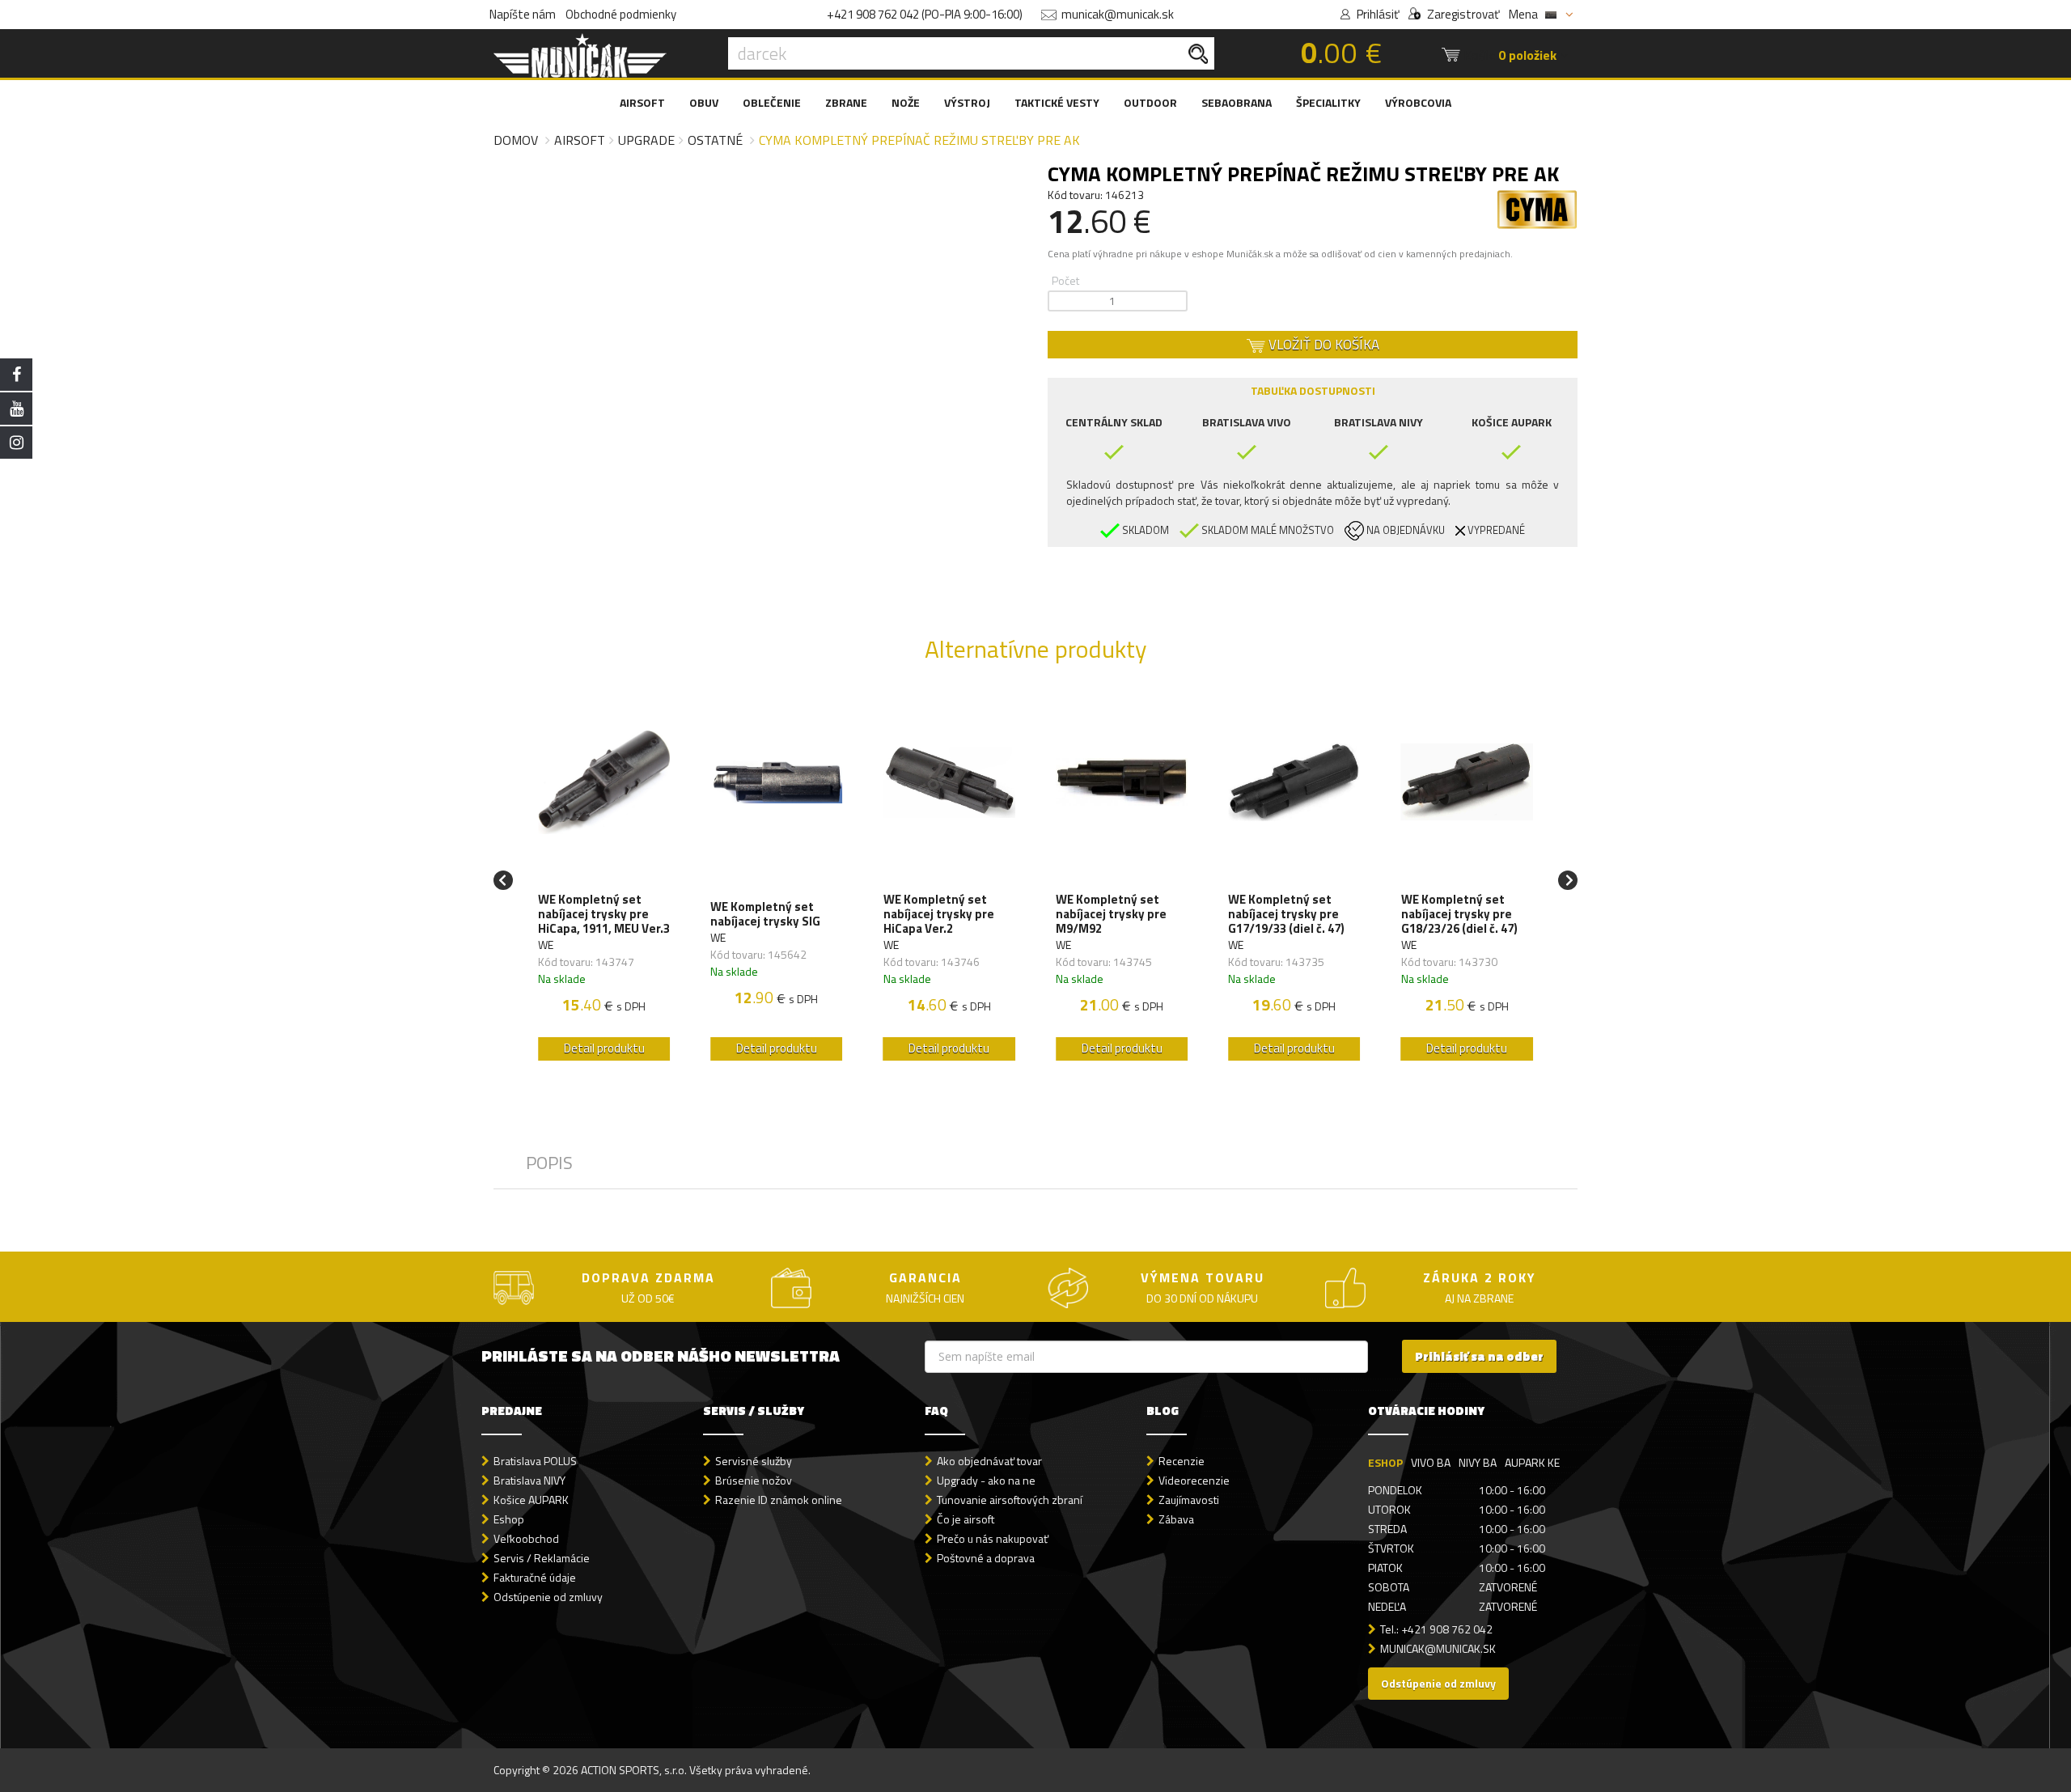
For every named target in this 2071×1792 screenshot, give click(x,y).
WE (546, 945)
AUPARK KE (1532, 1462)
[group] (604, 880)
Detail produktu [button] (604, 1048)
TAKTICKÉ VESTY (1057, 102)
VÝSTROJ (967, 102)
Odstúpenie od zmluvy (548, 1597)
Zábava (1176, 1519)
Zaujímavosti (1189, 1500)
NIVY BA (1478, 1462)
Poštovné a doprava (986, 1558)
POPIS (549, 1163)
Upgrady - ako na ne (986, 1480)
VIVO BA (1431, 1462)
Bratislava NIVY (529, 1480)
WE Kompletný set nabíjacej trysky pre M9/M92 (1111, 914)
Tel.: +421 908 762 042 (1436, 1629)
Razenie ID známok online (779, 1500)
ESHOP (1385, 1462)
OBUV (704, 102)
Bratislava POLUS (535, 1461)
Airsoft (580, 140)
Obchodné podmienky (621, 14)
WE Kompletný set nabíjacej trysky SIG (765, 914)
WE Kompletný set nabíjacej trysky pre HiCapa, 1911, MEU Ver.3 (604, 914)
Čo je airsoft (966, 1519)
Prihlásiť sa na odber (1479, 1356)
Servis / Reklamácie (542, 1558)
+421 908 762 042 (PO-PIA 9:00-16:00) (925, 14)
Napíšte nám (523, 14)
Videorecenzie (1194, 1480)
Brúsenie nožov (754, 1480)
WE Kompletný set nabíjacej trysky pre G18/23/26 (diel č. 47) (1459, 914)
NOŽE (906, 102)
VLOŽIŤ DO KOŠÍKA (1322, 345)
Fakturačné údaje (535, 1577)
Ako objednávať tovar (989, 1461)
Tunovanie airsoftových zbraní (1010, 1500)
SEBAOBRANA (1237, 102)
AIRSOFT (642, 102)
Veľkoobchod (526, 1538)
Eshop (509, 1519)
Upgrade (646, 140)
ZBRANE (846, 102)
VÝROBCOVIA (1418, 102)
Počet (1065, 280)
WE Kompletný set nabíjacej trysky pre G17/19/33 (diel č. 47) (1286, 914)
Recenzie (1182, 1461)
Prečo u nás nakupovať (993, 1538)
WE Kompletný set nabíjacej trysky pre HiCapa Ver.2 (939, 914)
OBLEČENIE (772, 102)
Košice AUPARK (531, 1500)
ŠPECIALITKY (1328, 102)
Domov (516, 140)
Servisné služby (754, 1461)
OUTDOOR (1150, 102)
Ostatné (715, 140)
